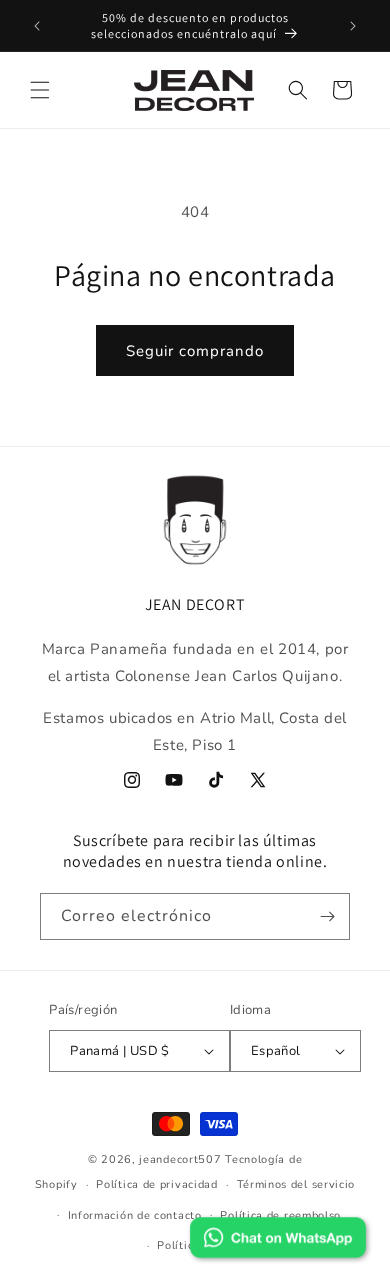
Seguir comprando (195, 351)
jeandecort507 (180, 1159)
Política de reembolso (280, 1215)
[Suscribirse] (327, 916)
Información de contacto (135, 1215)
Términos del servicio (296, 1184)
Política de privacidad (156, 1184)
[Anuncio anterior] (37, 26)
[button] (40, 90)
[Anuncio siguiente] (353, 26)
